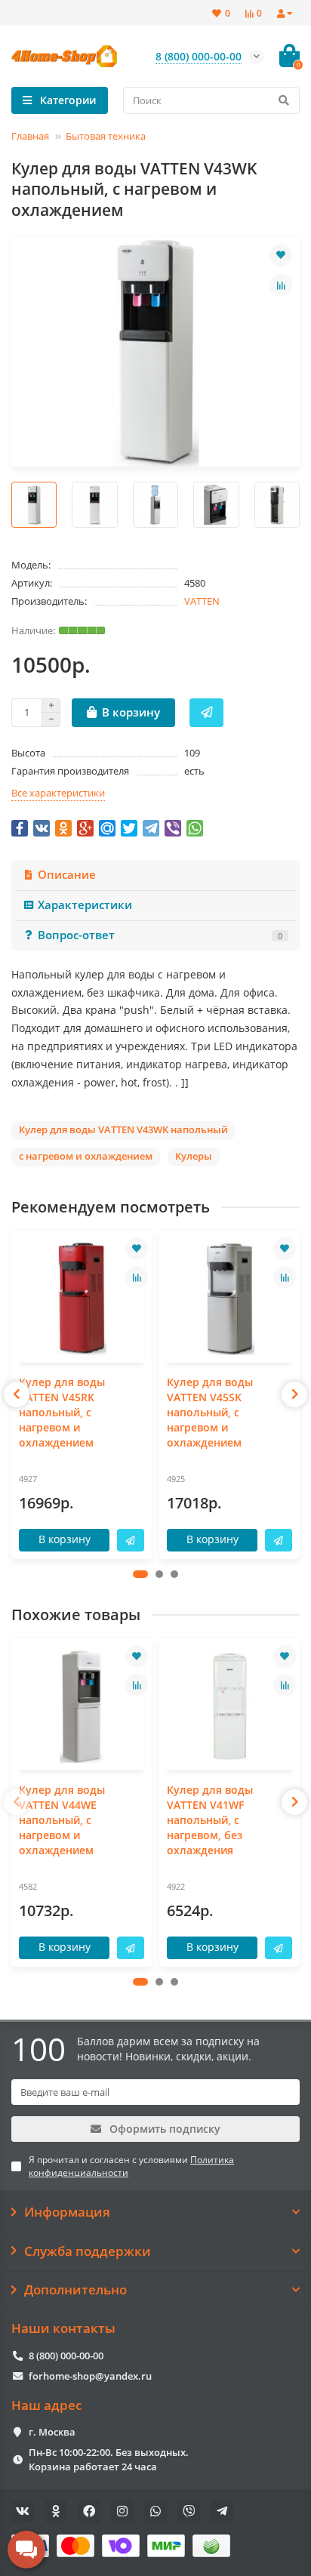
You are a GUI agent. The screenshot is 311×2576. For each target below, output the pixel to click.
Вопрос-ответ (160, 935)
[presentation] (17, 1394)
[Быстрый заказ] (206, 713)
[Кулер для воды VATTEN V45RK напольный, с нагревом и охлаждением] (82, 1298)
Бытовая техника (106, 136)
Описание (67, 875)
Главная (30, 136)
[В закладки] (281, 255)
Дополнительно (75, 2290)
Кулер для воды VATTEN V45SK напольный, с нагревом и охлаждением (210, 1412)
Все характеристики (58, 793)
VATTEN (202, 601)
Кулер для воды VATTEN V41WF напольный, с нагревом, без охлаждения (210, 1820)
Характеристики (85, 905)
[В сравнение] (281, 285)
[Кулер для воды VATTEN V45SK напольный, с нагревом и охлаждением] (229, 1298)
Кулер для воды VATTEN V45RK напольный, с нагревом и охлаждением (62, 1412)
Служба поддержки (88, 2251)
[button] (140, 1574)
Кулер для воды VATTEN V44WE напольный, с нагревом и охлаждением (62, 1820)
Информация (67, 2212)
